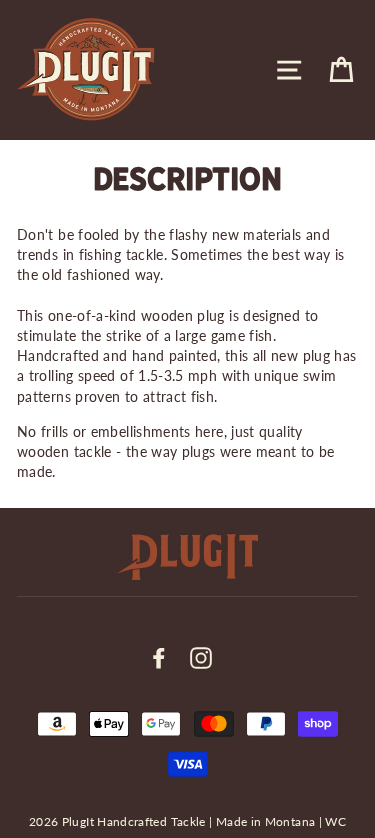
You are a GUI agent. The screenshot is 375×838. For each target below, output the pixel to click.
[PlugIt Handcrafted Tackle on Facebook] (159, 658)
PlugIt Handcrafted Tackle (134, 821)
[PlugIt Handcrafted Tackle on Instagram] (201, 658)
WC (335, 821)
